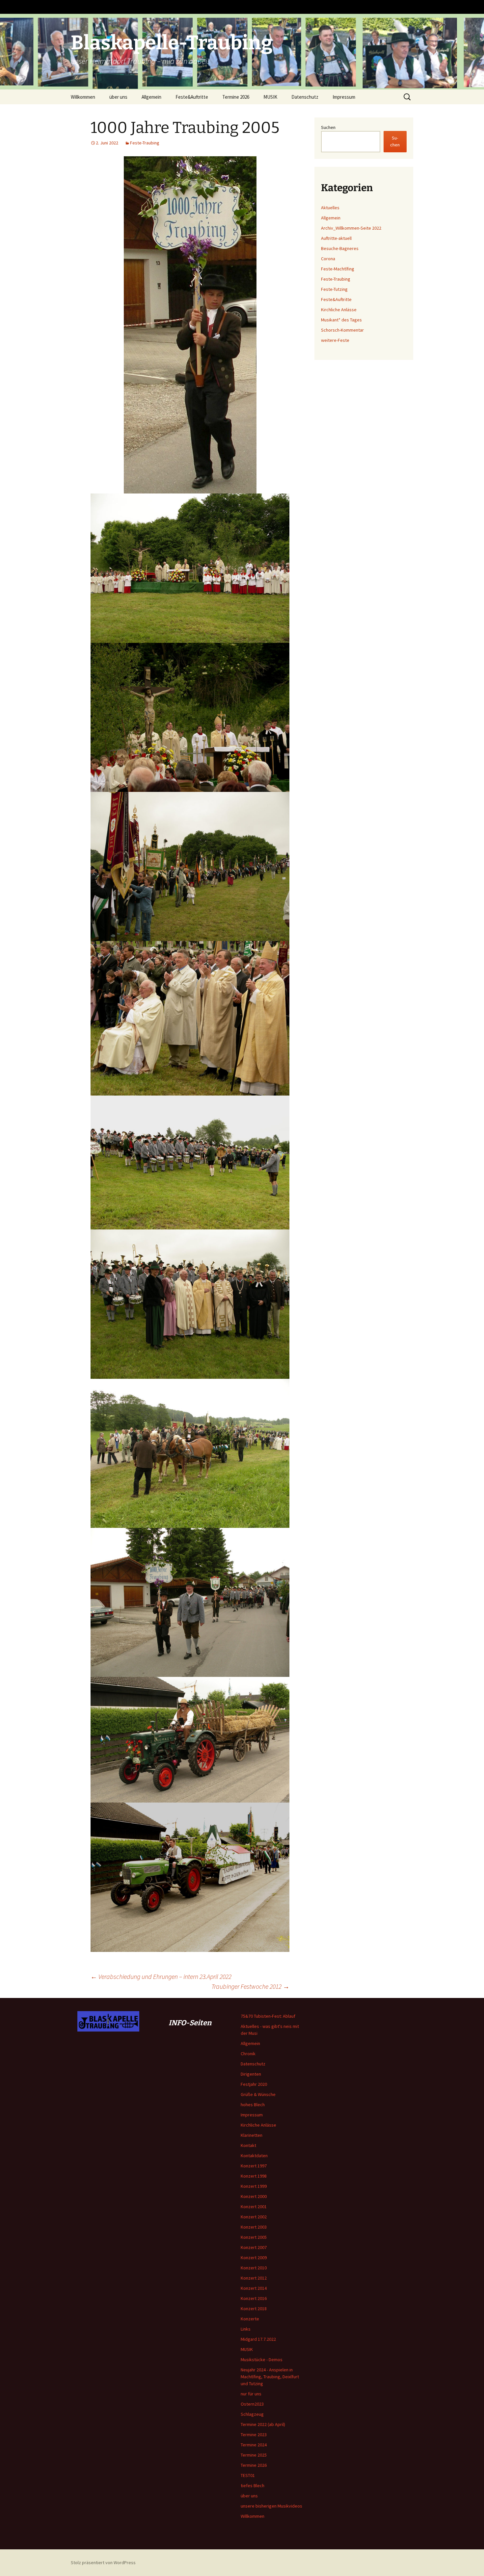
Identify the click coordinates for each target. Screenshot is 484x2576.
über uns (118, 97)
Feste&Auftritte (192, 97)
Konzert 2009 (254, 2258)
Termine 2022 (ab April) (263, 2424)
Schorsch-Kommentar (342, 330)
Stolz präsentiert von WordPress (103, 2563)
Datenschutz (305, 97)
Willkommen (83, 97)
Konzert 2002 (254, 2217)
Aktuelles (330, 208)
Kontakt (248, 2145)
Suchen (328, 127)
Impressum (344, 97)
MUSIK (270, 97)
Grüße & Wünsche (258, 2094)
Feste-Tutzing (334, 289)
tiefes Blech (253, 2486)
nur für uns (251, 2394)
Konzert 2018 (254, 2309)
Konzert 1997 (254, 2166)
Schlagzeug (252, 2414)
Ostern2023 (252, 2404)
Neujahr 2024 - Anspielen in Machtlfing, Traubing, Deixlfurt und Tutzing (270, 2377)
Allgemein (151, 97)
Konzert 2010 (254, 2268)
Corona (328, 259)
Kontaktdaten (254, 2156)
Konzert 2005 (254, 2237)
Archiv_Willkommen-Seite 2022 (351, 228)
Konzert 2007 (254, 2247)
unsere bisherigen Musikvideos (271, 2506)
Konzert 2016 (254, 2298)
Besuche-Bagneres (340, 248)
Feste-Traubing (145, 143)
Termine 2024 (254, 2445)
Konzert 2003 (254, 2227)
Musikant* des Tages (341, 320)
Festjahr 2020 (254, 2084)
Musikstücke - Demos (262, 2360)
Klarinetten (252, 2135)
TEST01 (248, 2475)
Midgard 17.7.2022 (258, 2339)
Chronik (248, 2054)
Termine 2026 (236, 97)
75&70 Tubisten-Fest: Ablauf (268, 2016)
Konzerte (250, 2319)
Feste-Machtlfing (338, 269)
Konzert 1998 (254, 2176)
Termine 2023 (254, 2435)
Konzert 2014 (254, 2288)
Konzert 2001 (254, 2207)
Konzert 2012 (254, 2278)
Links (246, 2329)
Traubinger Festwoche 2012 (250, 1986)
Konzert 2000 (254, 2196)
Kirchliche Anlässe (339, 310)
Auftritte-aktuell (336, 238)
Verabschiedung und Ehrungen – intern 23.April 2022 (161, 1976)
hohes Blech (253, 2105)
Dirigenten (251, 2074)
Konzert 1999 (254, 2186)
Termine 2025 (254, 2455)
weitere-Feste (335, 340)
